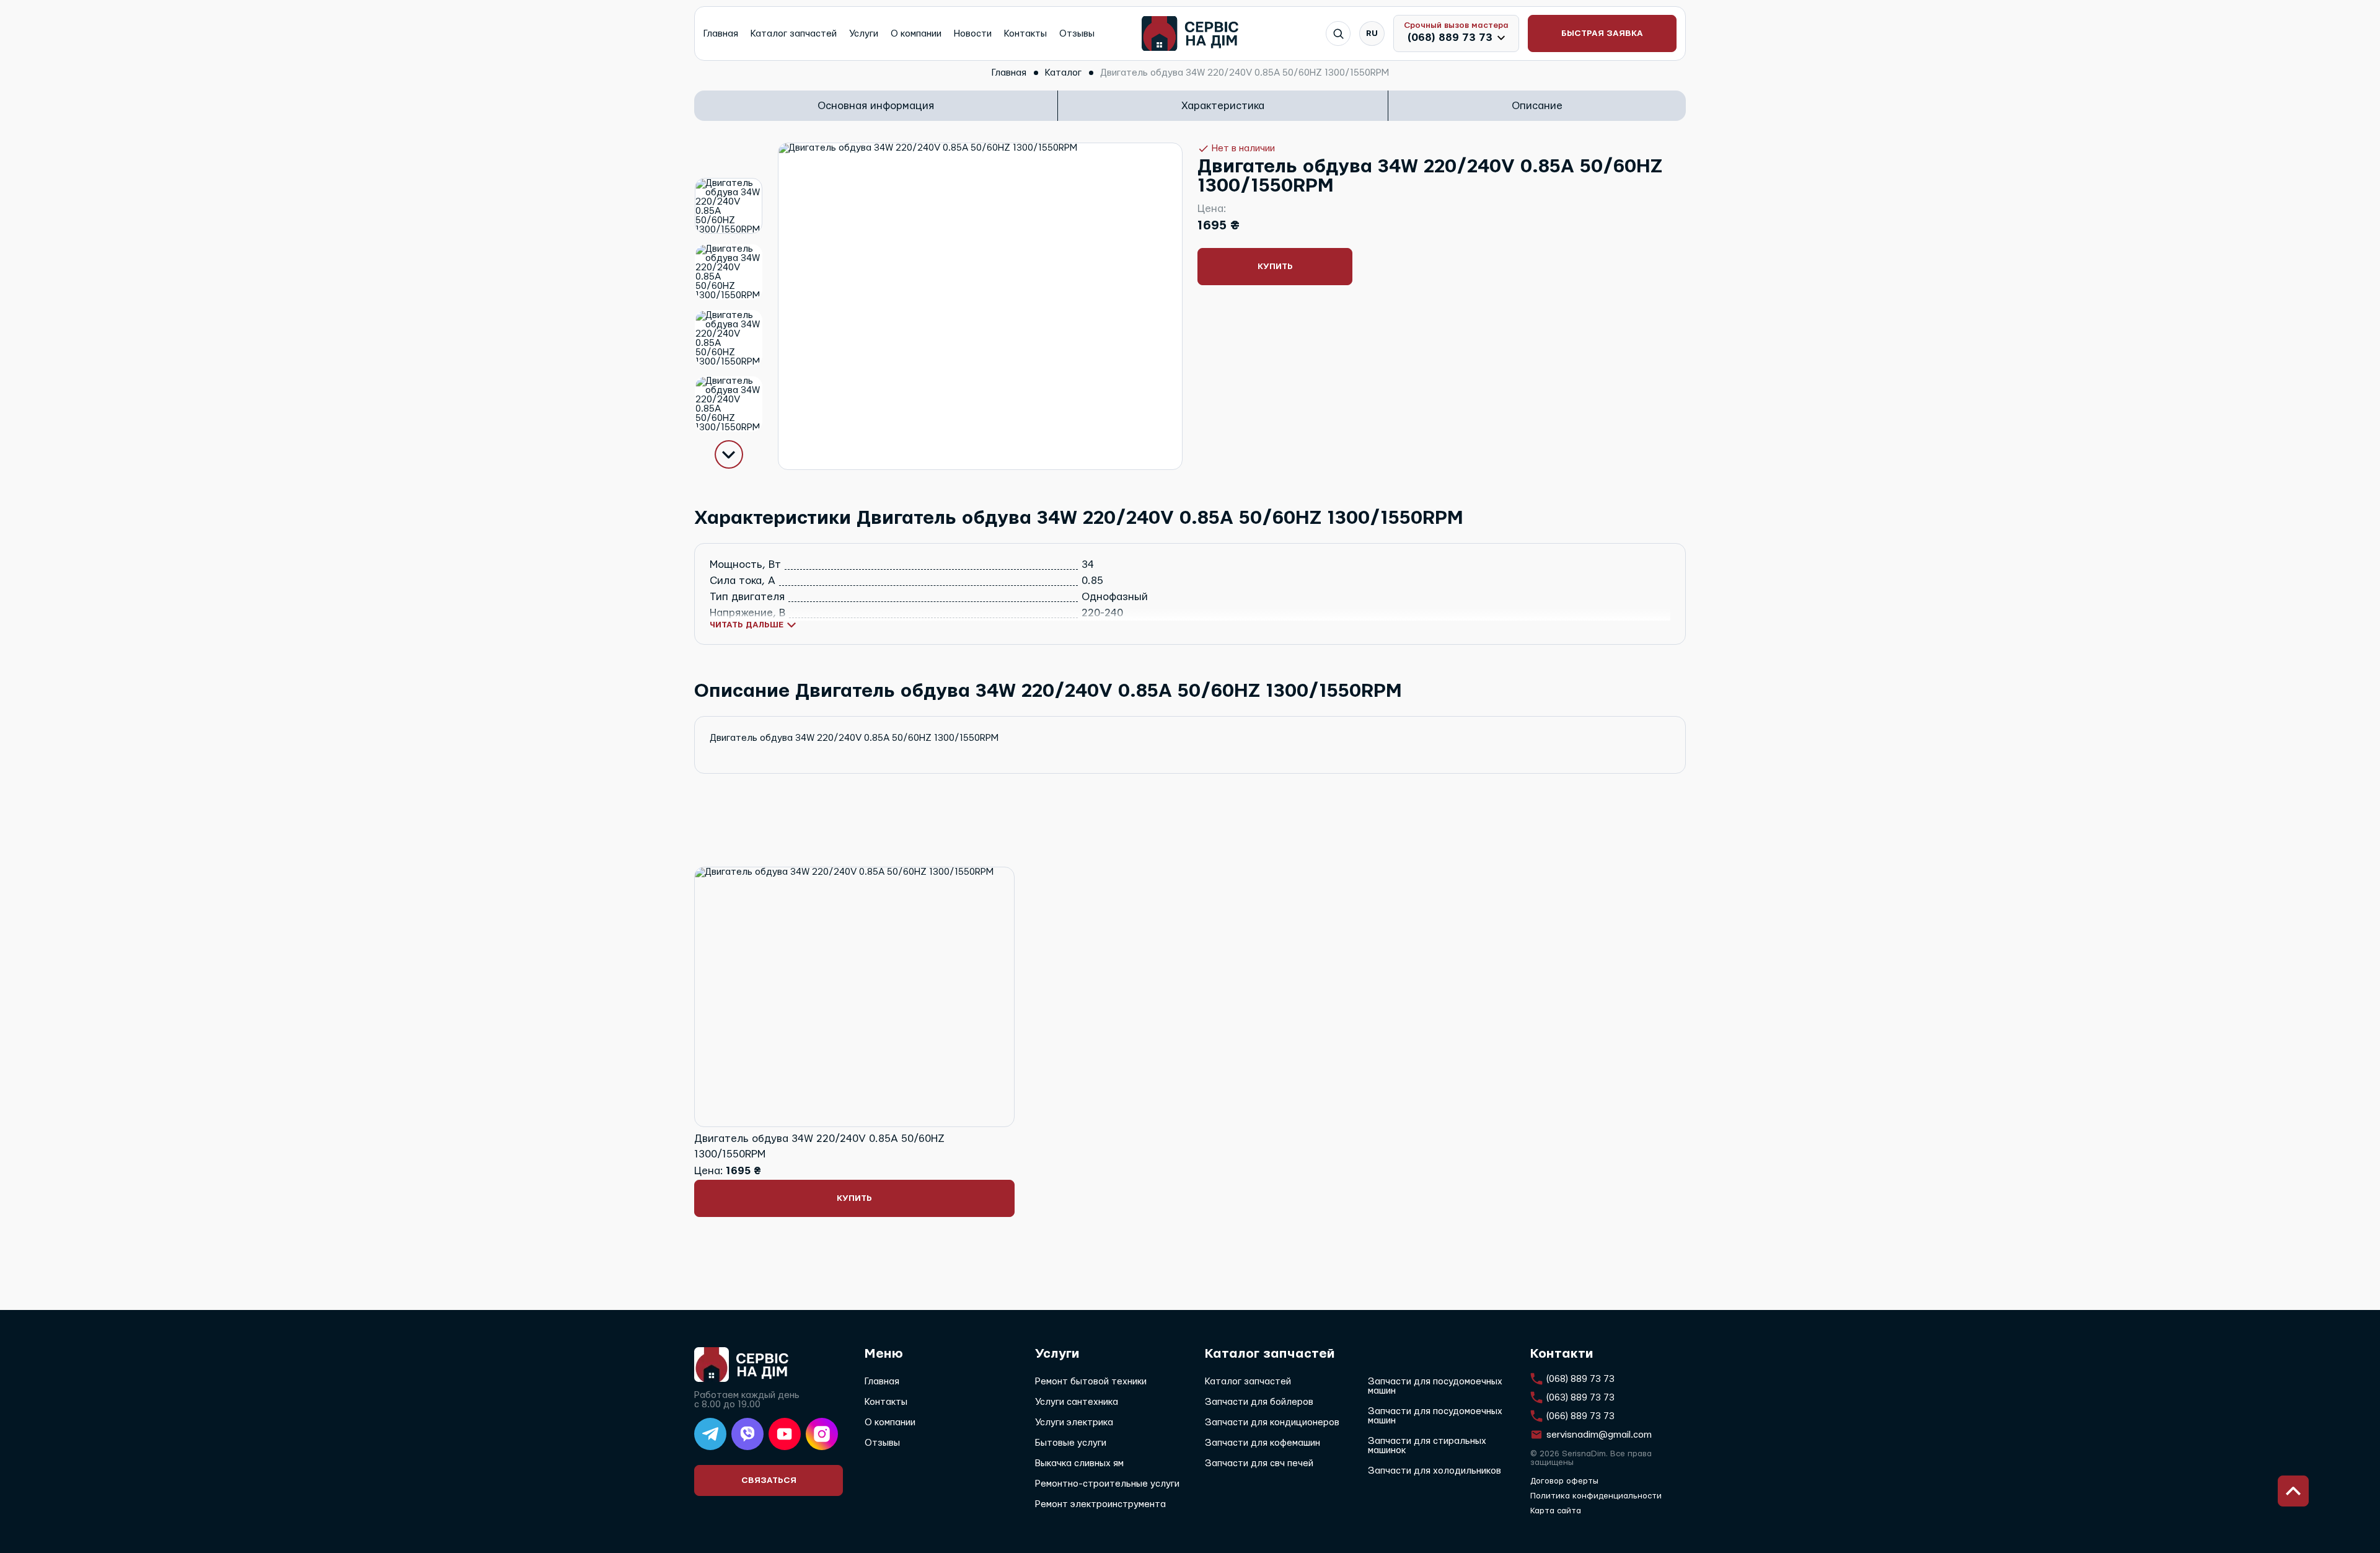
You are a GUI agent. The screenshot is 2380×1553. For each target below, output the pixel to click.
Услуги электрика (1074, 1422)
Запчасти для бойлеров (1259, 1402)
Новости (973, 34)
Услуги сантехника (1077, 1402)
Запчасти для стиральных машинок (1427, 1446)
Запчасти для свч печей (1259, 1463)
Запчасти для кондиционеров (1272, 1422)
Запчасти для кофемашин (1263, 1443)
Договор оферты (1564, 1481)
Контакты (1025, 34)
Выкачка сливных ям (1079, 1463)
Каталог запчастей (794, 34)
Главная (721, 34)
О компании (916, 34)
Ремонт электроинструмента (1100, 1504)
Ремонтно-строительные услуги (1107, 1484)
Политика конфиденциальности (1596, 1496)
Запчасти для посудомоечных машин (1435, 1386)
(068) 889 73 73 (1450, 38)
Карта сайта (1556, 1511)
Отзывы (1077, 34)
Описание (1537, 106)
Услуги (864, 34)
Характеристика (1223, 106)
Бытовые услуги (1071, 1443)
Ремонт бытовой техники (1091, 1382)
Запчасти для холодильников (1435, 1471)
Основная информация (876, 106)
